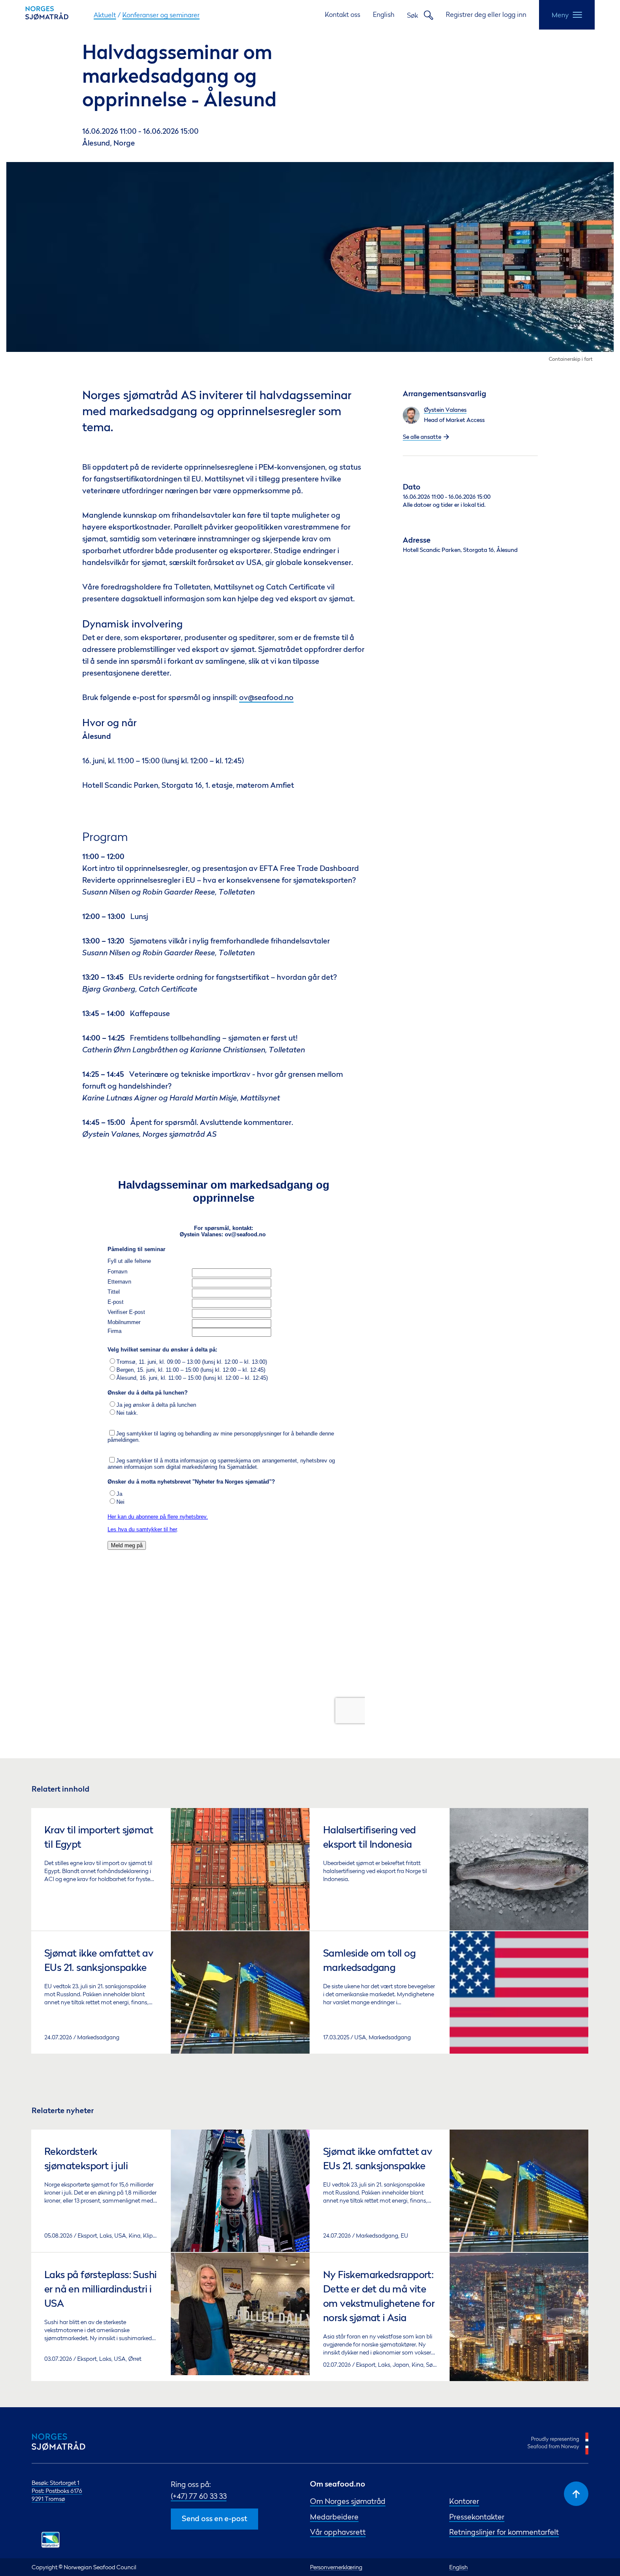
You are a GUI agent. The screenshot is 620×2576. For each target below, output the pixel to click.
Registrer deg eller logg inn (486, 14)
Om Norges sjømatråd (348, 2501)
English (384, 14)
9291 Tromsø (48, 2499)
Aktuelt (105, 15)
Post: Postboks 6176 (57, 2491)
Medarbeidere (334, 2517)
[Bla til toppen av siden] (576, 2494)
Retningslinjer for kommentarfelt (504, 2532)
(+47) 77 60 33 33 (199, 2496)
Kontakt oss (342, 14)
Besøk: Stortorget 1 (55, 2483)
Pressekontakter (477, 2517)
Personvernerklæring (336, 2567)
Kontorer (464, 2501)
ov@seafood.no (266, 698)
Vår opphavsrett (338, 2532)
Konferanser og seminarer (161, 15)
